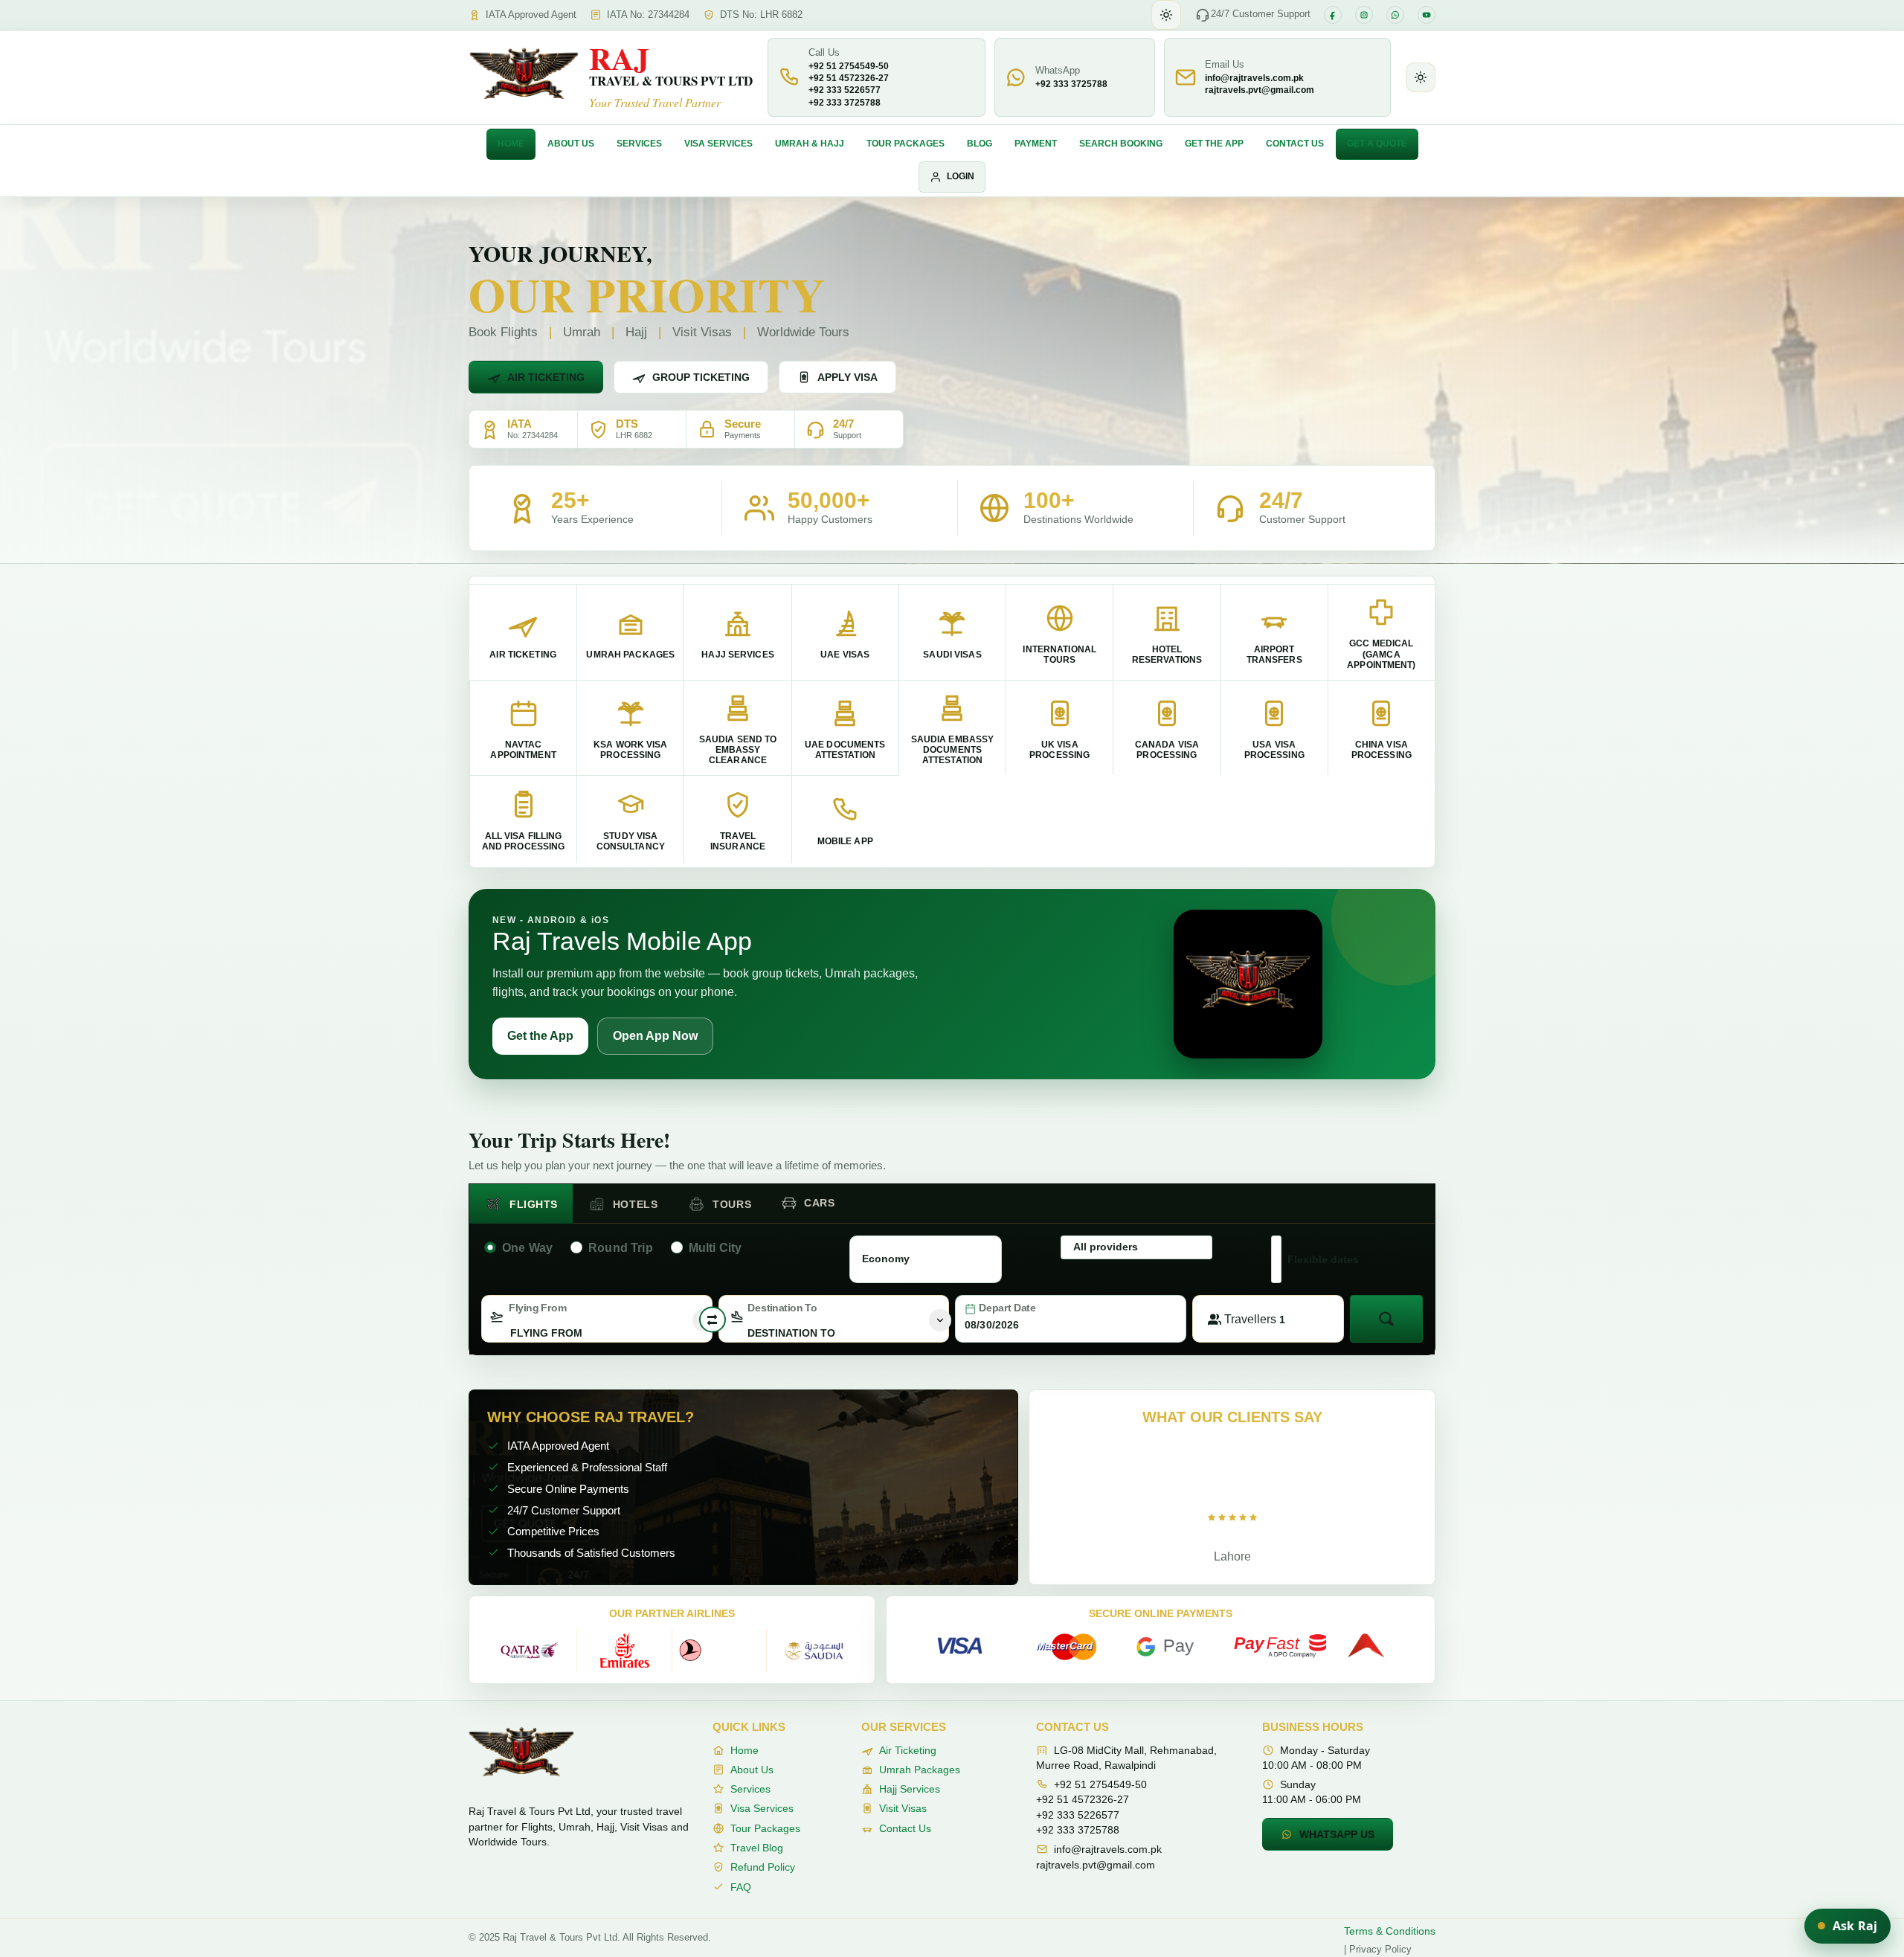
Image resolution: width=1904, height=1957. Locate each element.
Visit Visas (903, 1808)
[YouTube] (1427, 15)
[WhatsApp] (1395, 15)
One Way (527, 1248)
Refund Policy (763, 1867)
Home (511, 144)
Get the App (1214, 144)
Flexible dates (1323, 1259)
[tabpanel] (952, 1286)
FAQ (741, 1887)
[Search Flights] (1386, 1319)
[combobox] (597, 1319)
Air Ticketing (546, 377)
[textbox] (597, 1333)
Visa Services (718, 144)
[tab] (521, 1204)
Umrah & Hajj (810, 144)
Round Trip (621, 1248)
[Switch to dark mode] (1166, 15)
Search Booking (1121, 144)
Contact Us (1295, 144)
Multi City (715, 1248)
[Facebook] (1333, 15)
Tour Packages (906, 144)
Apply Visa (848, 377)
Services (639, 144)
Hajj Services (910, 1789)
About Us (571, 144)
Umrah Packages (920, 1770)
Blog (980, 144)
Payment (1036, 144)
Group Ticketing (701, 377)
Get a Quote (1377, 144)
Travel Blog (757, 1848)
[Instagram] (1364, 15)
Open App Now (655, 1036)
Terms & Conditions (1390, 1931)
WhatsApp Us (1337, 1834)
